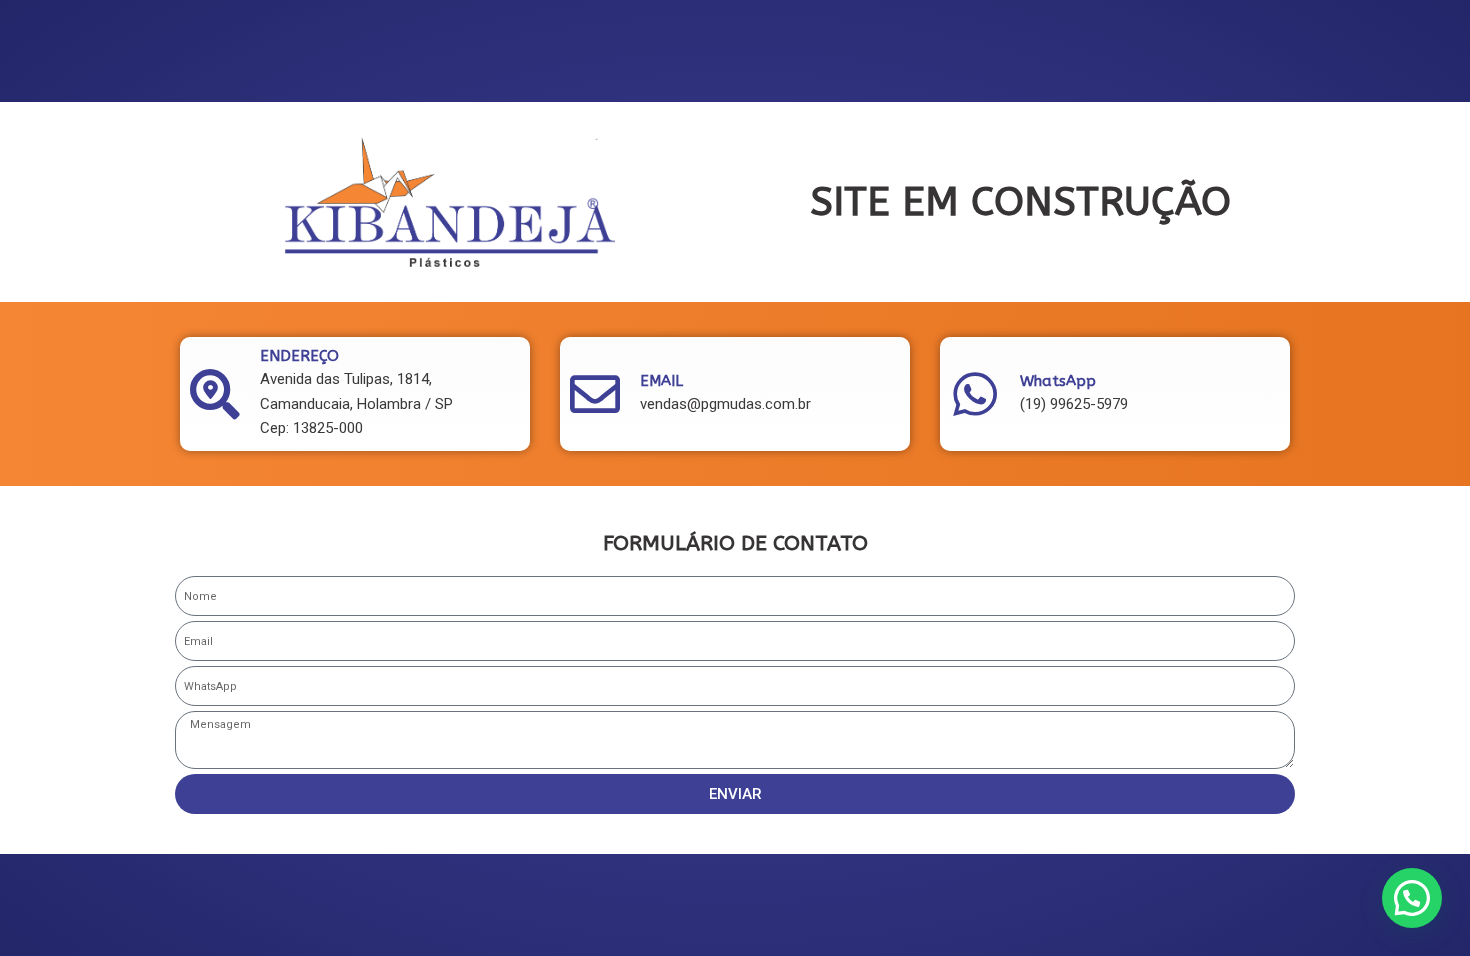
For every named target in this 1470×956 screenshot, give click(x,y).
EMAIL (661, 381)
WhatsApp (1058, 381)
